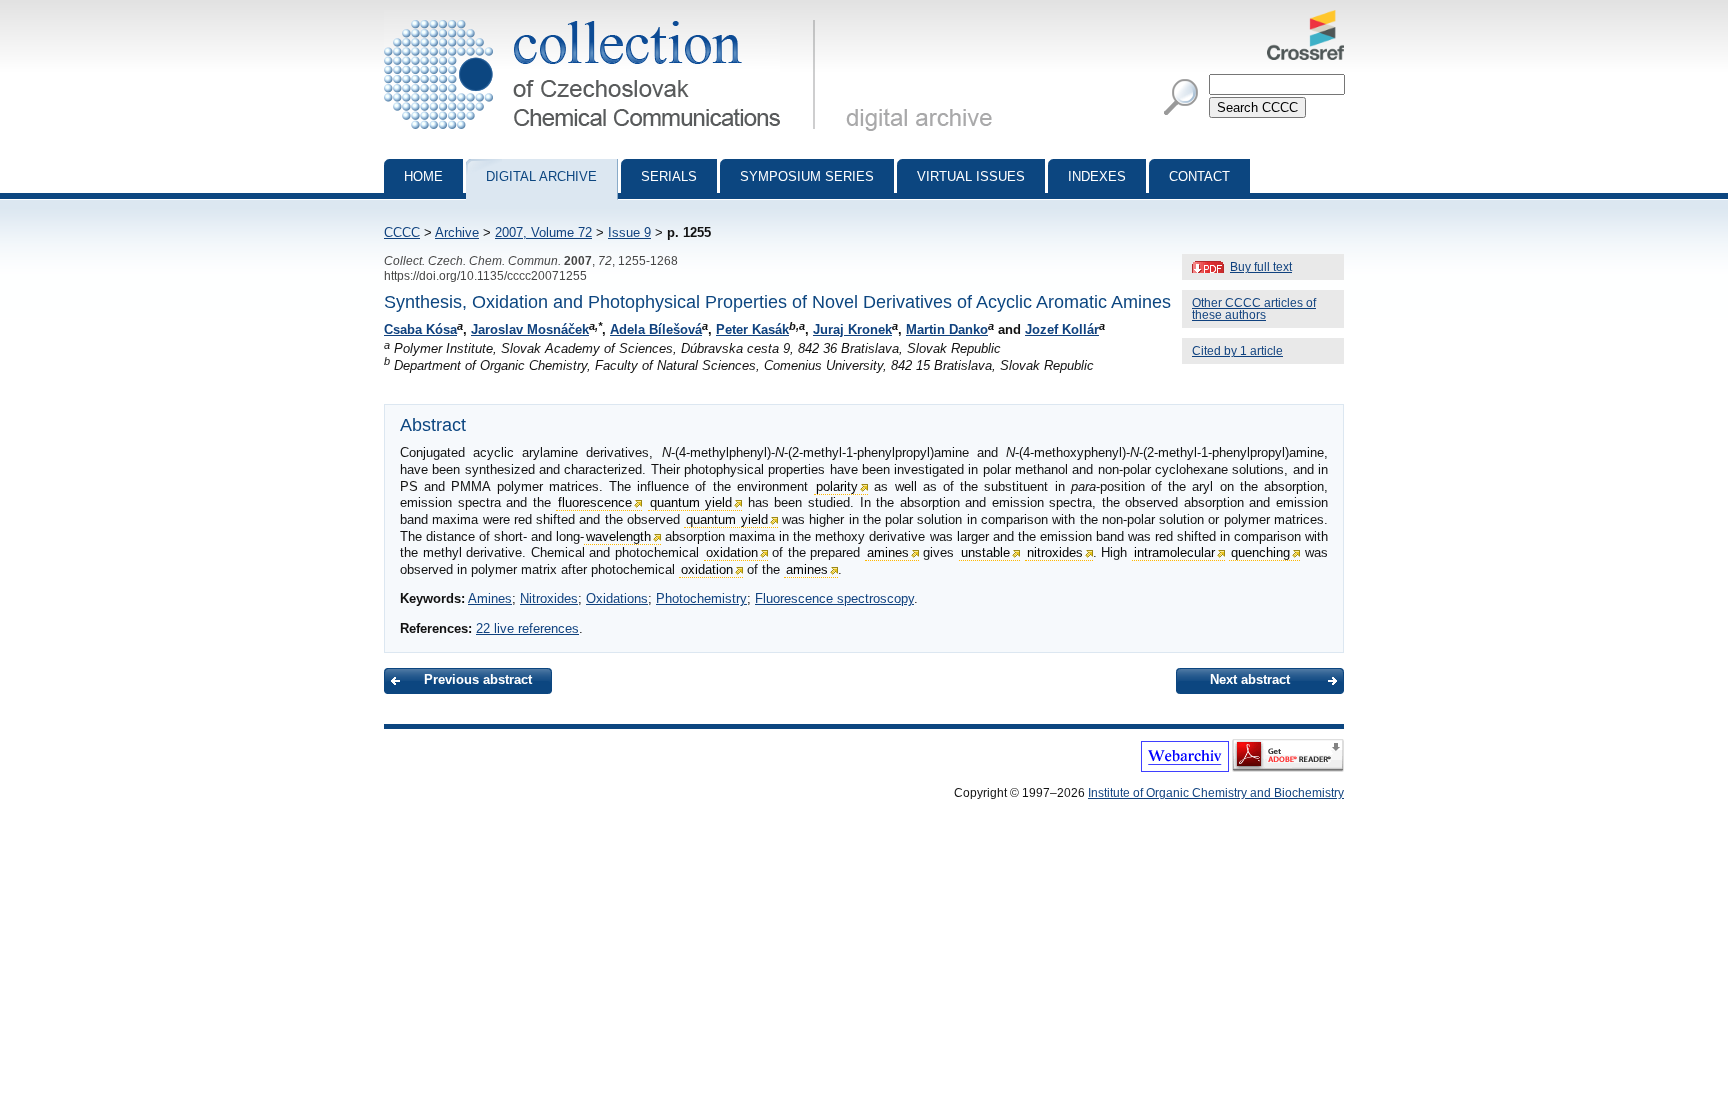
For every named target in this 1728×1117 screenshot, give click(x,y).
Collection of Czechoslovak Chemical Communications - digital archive (605, 18)
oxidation (732, 552)
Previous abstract (478, 679)
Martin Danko (947, 329)
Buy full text (1261, 267)
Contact (1199, 176)
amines (888, 552)
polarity (837, 486)
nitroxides (1055, 552)
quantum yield (691, 502)
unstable (985, 552)
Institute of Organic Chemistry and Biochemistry (1216, 793)
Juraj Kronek (852, 329)
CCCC (402, 232)
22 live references (527, 628)
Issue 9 (629, 232)
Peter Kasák (752, 329)
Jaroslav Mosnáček (530, 329)
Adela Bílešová (656, 329)
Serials (669, 176)
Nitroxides (549, 598)
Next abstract (1250, 679)
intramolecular (1174, 552)
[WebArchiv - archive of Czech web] (1185, 768)
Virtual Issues (971, 176)
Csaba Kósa (420, 329)
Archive (457, 232)
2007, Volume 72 (543, 232)
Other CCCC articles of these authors (1254, 309)
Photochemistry (701, 598)
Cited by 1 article (1237, 351)
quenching (1260, 552)
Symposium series (807, 176)
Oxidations (617, 598)
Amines (490, 598)
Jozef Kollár (1062, 329)
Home (423, 176)
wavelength (618, 536)
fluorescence (595, 502)
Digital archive (541, 176)
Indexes (1097, 176)
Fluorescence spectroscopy (834, 598)
